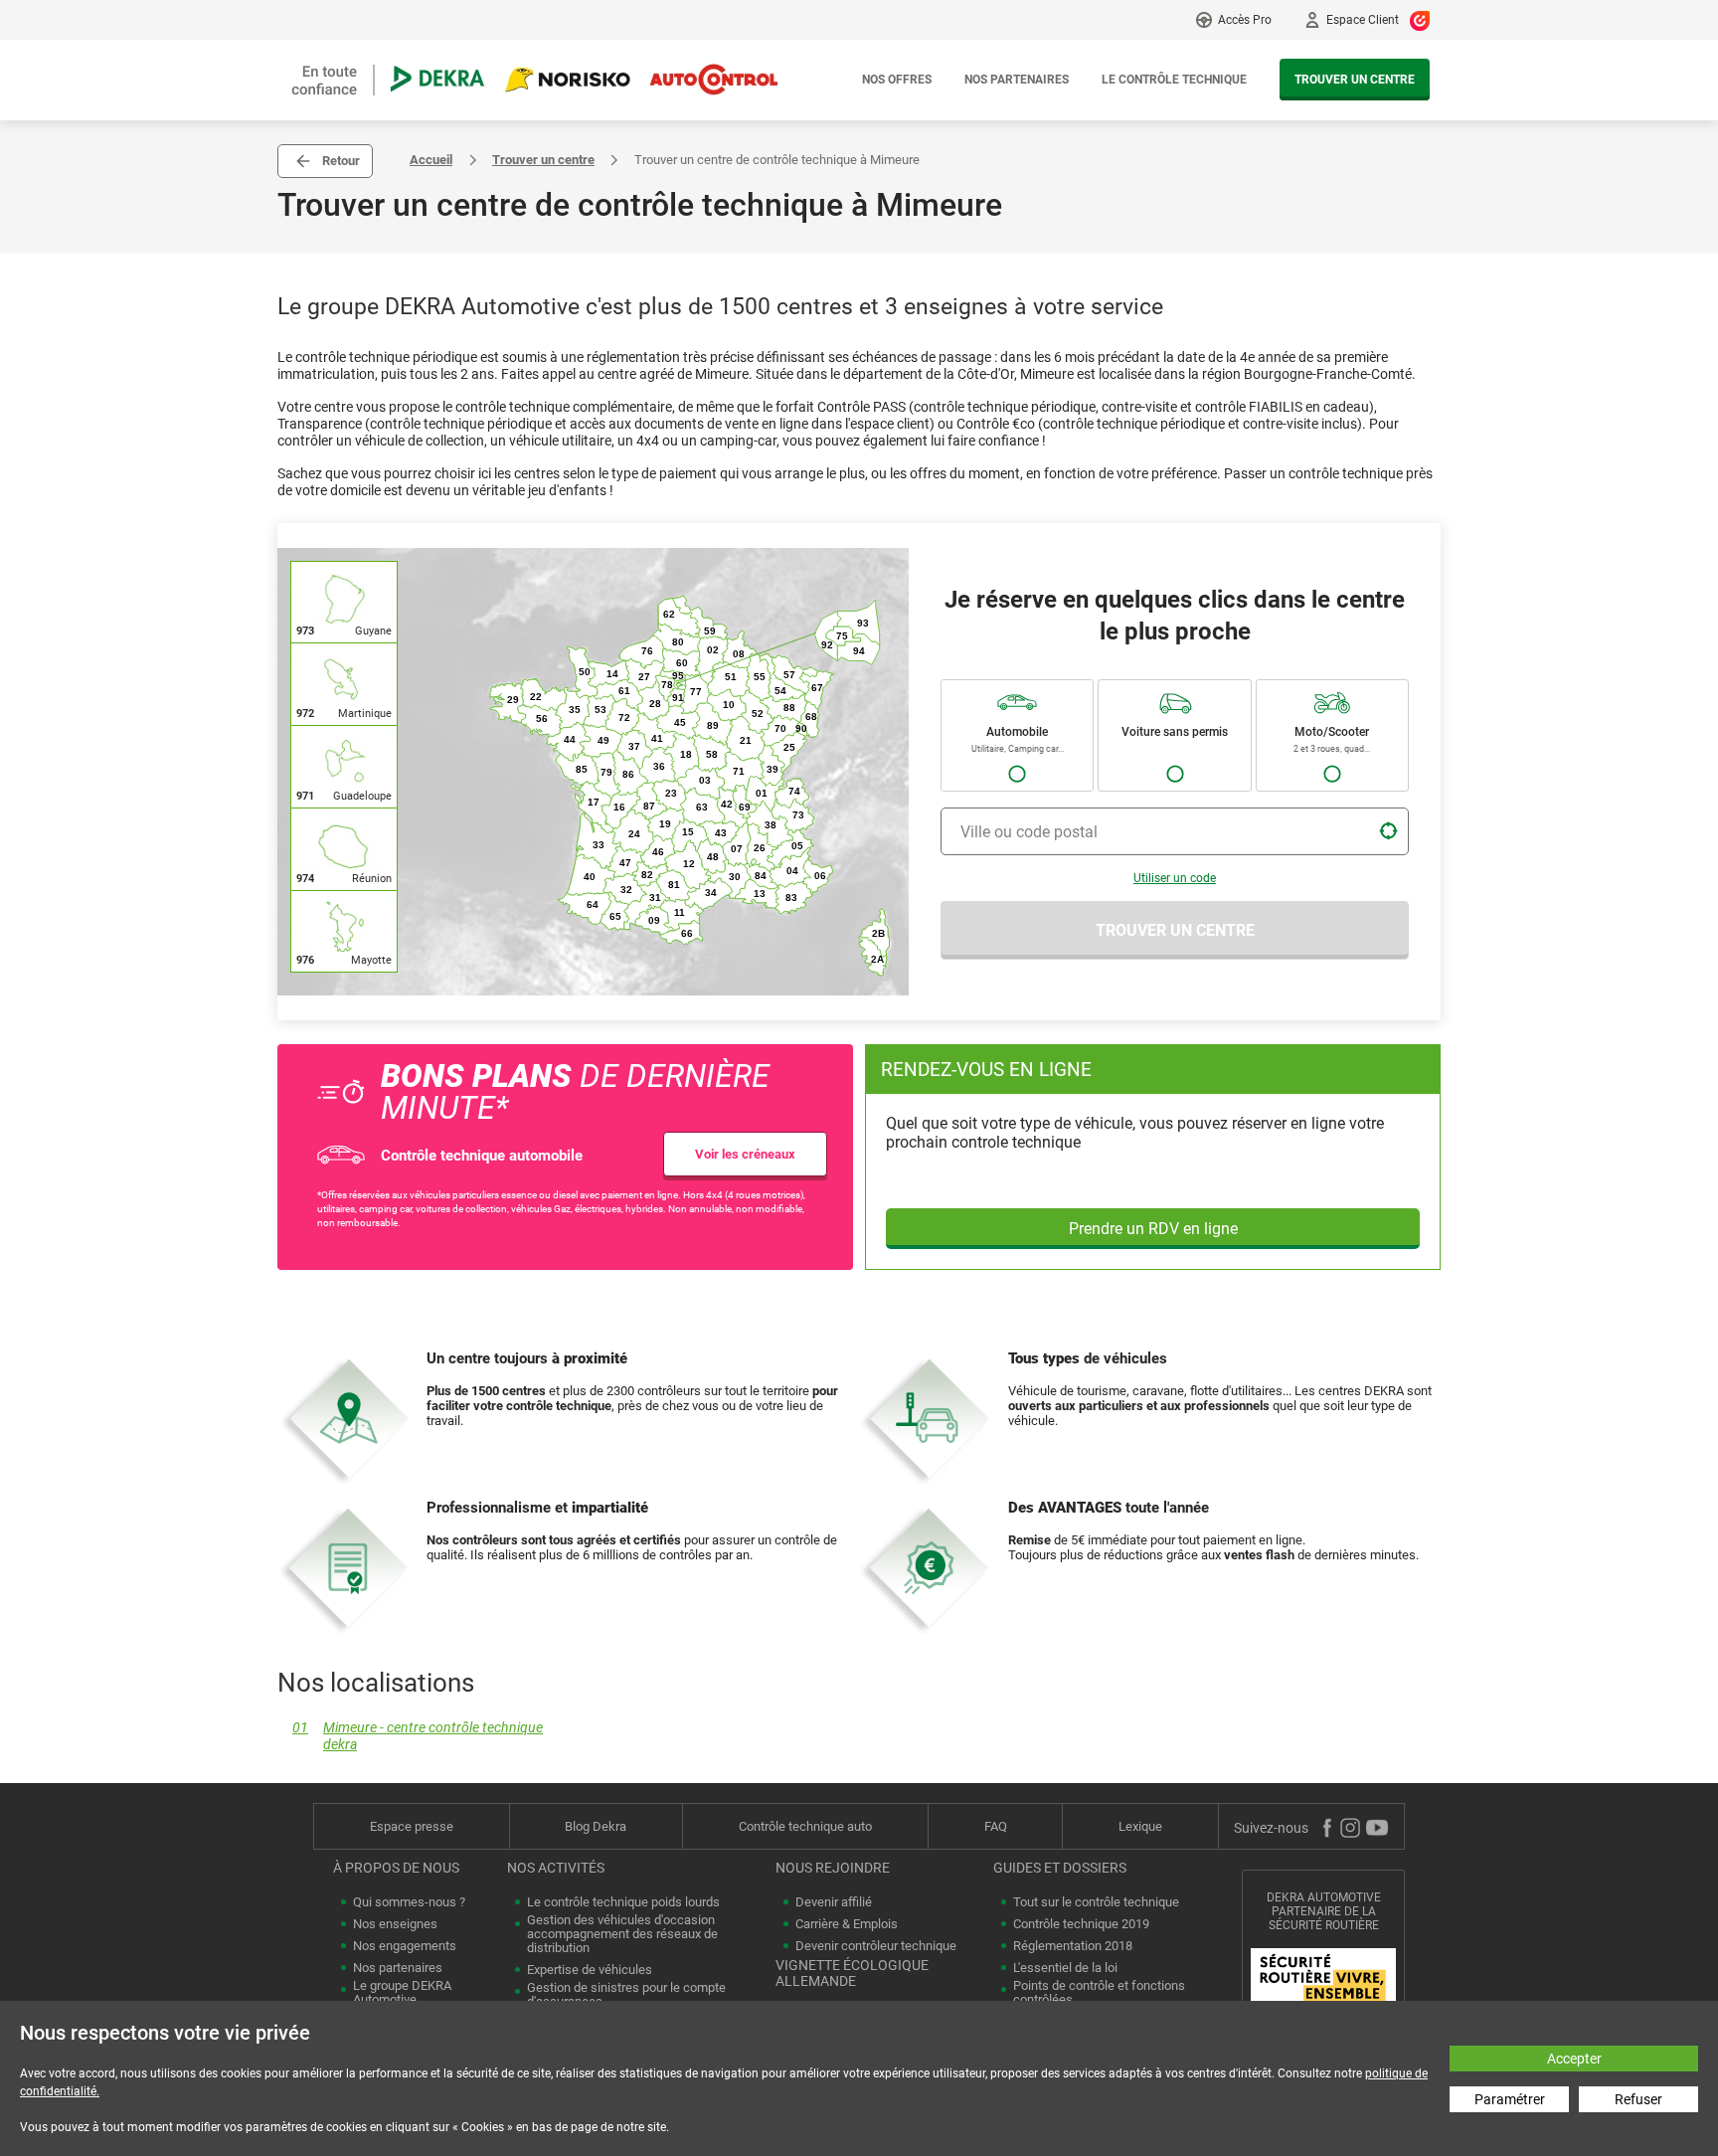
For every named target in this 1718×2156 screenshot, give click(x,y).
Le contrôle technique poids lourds (623, 1902)
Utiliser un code (1175, 878)
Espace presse (412, 1826)
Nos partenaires (1017, 80)
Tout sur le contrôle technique (1096, 1902)
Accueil (431, 160)
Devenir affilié (834, 1902)
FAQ (996, 1826)
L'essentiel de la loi (1065, 1968)
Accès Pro (1245, 20)
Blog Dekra (596, 1826)
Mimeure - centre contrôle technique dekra (418, 1736)
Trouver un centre (1355, 80)
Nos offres (897, 80)
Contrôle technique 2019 (1081, 1924)
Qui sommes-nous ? (409, 1902)
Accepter (1574, 2059)
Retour (341, 161)
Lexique (1140, 1826)
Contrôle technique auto (805, 1826)
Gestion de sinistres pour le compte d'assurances (626, 1995)
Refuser (1638, 2099)
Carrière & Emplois (847, 1924)
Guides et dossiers (1060, 1868)
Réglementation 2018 (1073, 1946)
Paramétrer (1510, 2099)
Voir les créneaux (745, 1154)
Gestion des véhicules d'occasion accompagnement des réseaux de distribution (622, 1934)
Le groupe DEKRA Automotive (402, 1993)
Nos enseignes (395, 1924)
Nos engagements (405, 1946)
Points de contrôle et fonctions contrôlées (1099, 1993)
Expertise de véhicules (590, 1970)
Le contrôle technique (1174, 80)
